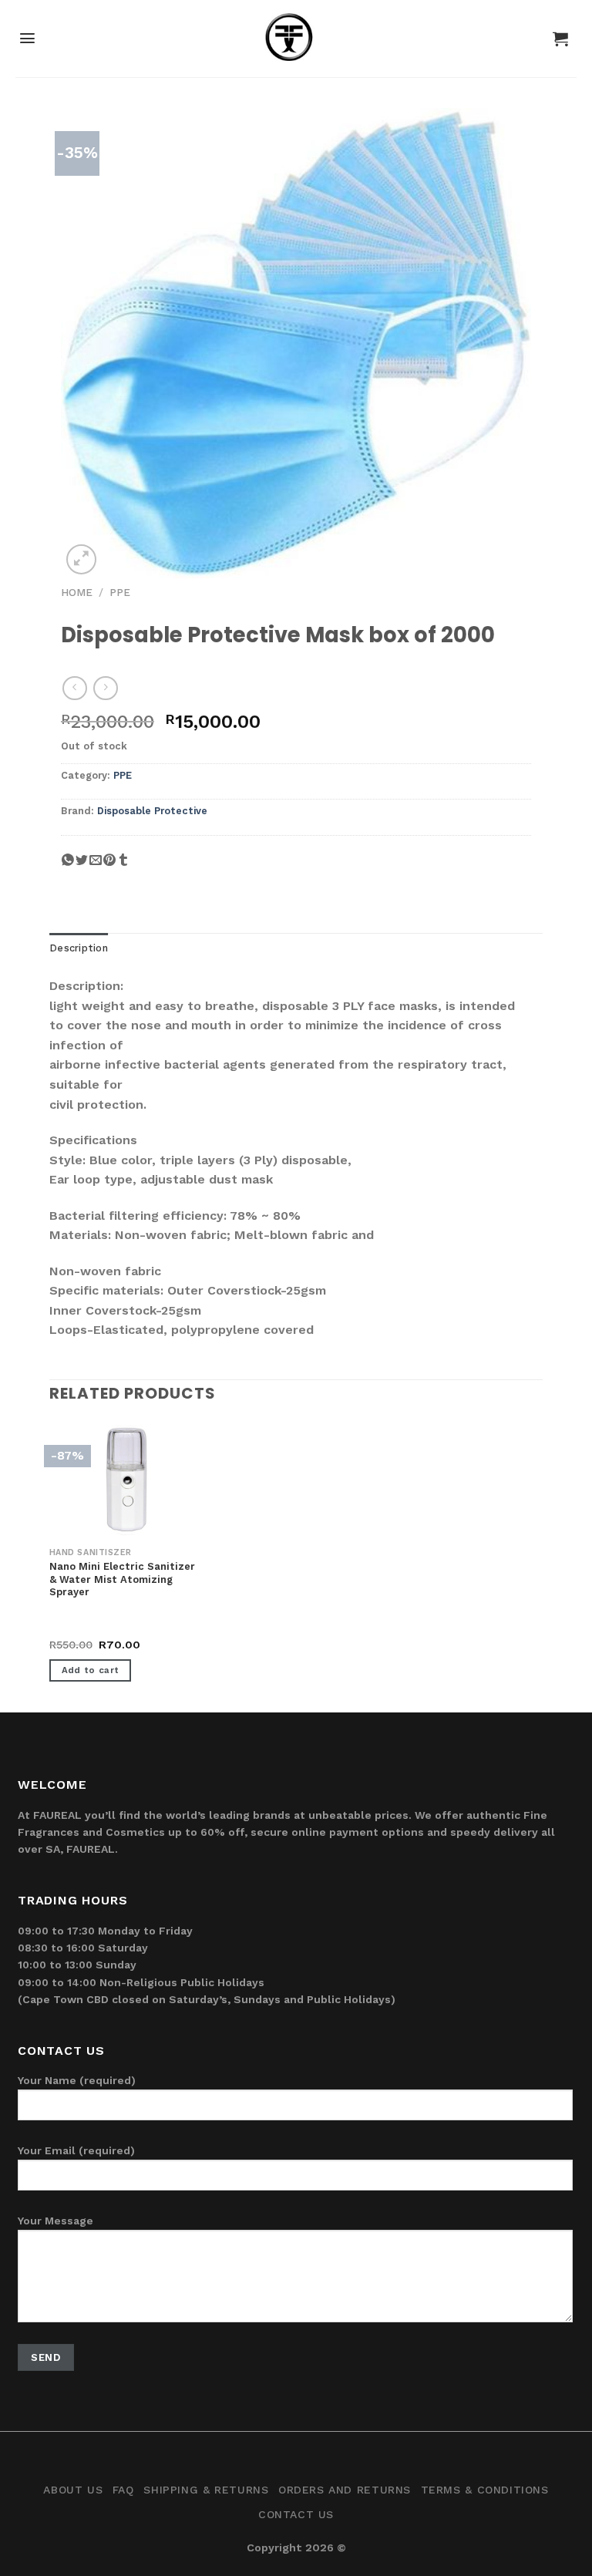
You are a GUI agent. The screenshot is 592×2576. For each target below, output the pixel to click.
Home (77, 592)
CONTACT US (296, 2514)
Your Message (55, 2221)
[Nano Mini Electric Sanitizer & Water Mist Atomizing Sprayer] (126, 1480)
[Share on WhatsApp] (68, 866)
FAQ (123, 2490)
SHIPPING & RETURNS (206, 2490)
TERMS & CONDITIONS (485, 2490)
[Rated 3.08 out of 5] (81, 1628)
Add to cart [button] (91, 1670)
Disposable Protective (152, 811)
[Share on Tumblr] (123, 866)
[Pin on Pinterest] (109, 866)
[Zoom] (81, 559)
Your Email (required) (76, 2150)
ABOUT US (73, 2490)
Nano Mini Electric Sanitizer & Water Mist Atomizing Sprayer (122, 1579)
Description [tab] (79, 948)
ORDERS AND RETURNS (345, 2490)
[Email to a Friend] (96, 866)
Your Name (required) (77, 2080)
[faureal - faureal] (296, 43)
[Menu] (27, 38)
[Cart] (560, 39)
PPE (120, 592)
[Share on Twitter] (82, 866)
